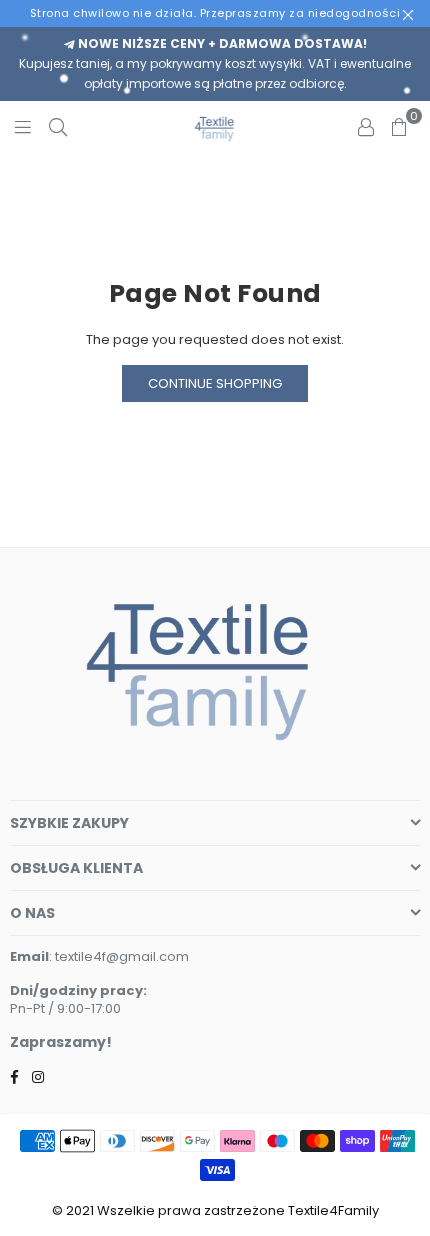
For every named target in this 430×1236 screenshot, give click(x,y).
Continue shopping (215, 383)
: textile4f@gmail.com (119, 956)
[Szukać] (58, 126)
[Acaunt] (366, 126)
